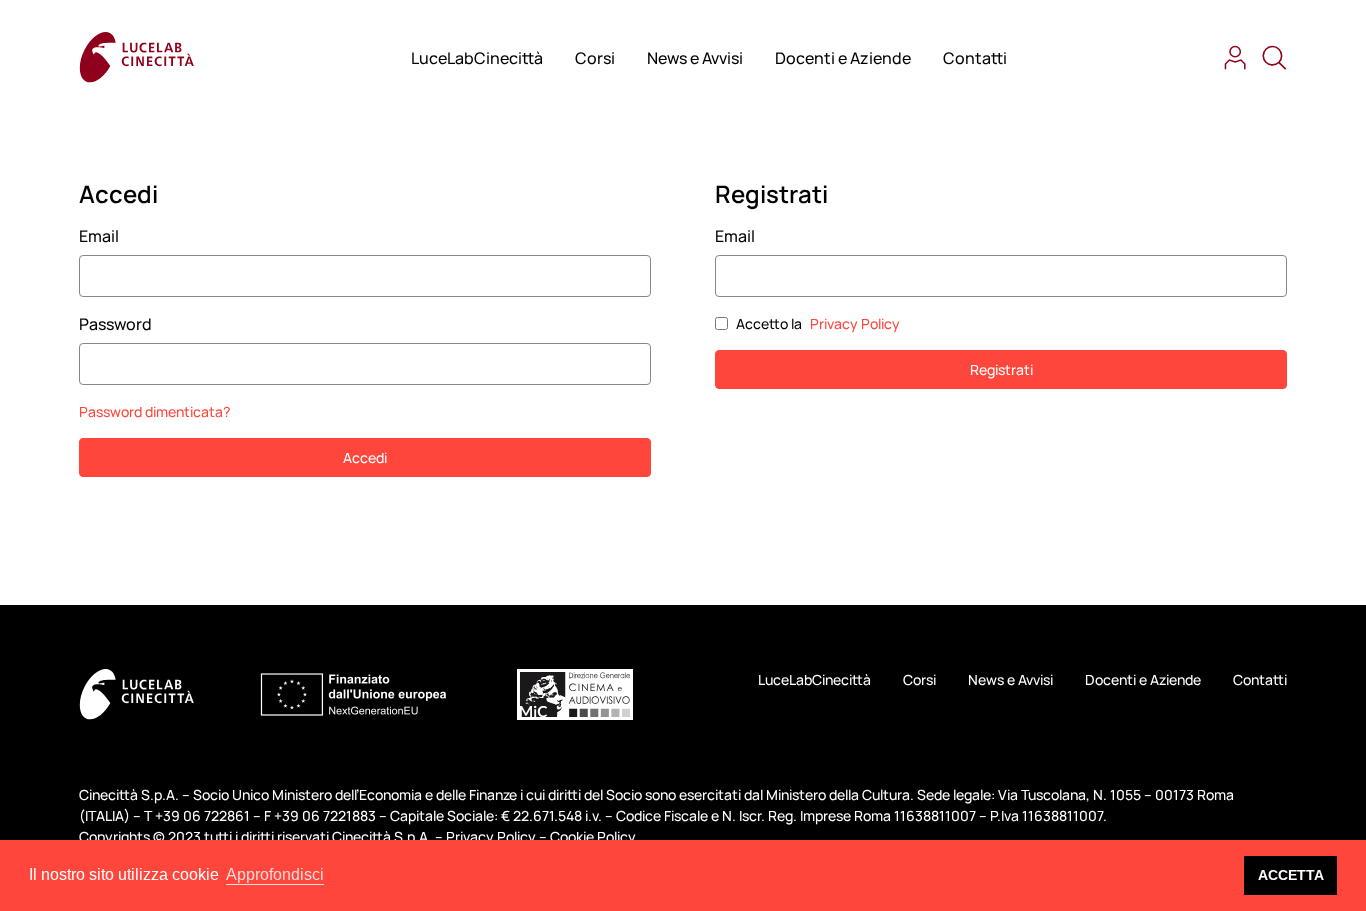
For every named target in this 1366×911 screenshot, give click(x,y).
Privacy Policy (855, 323)
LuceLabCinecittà (477, 58)
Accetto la (818, 323)
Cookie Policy (593, 836)
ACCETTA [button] (1291, 875)
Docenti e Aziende (843, 58)
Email (99, 236)
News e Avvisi (695, 58)
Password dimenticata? (154, 411)
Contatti (975, 58)
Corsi (595, 58)
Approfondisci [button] (275, 874)
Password (115, 324)
